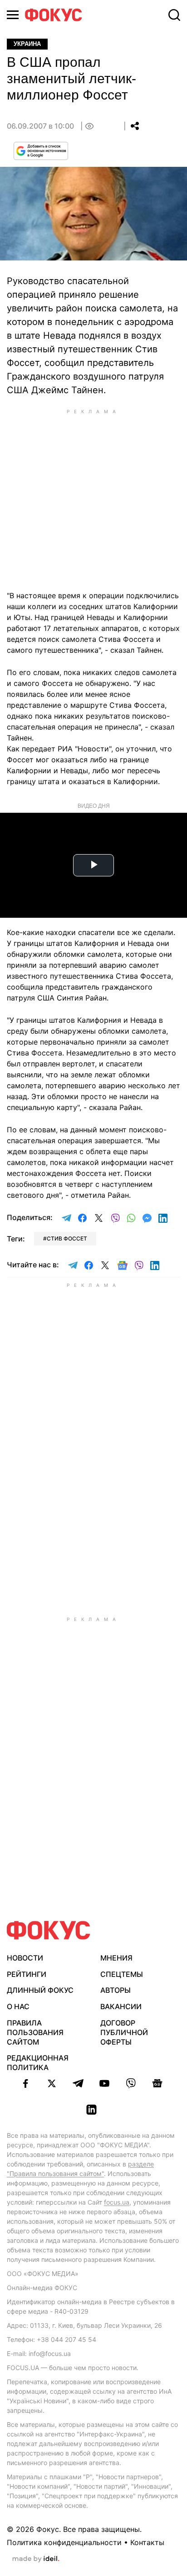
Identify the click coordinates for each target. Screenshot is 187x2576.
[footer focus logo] (49, 1930)
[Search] (174, 15)
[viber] (131, 2083)
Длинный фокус (40, 1990)
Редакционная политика (38, 2063)
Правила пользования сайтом (35, 2032)
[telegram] (78, 2083)
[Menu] (13, 15)
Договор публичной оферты (124, 2032)
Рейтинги (27, 1974)
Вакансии (121, 2006)
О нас (18, 2006)
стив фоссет (67, 1238)
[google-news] (157, 2083)
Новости (25, 1958)
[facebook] (25, 2083)
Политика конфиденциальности (64, 2542)
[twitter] (52, 2083)
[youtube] (104, 2083)
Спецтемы (122, 1974)
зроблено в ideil (36, 2559)
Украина (27, 44)
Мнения (116, 1958)
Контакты (147, 2542)
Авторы (116, 1990)
